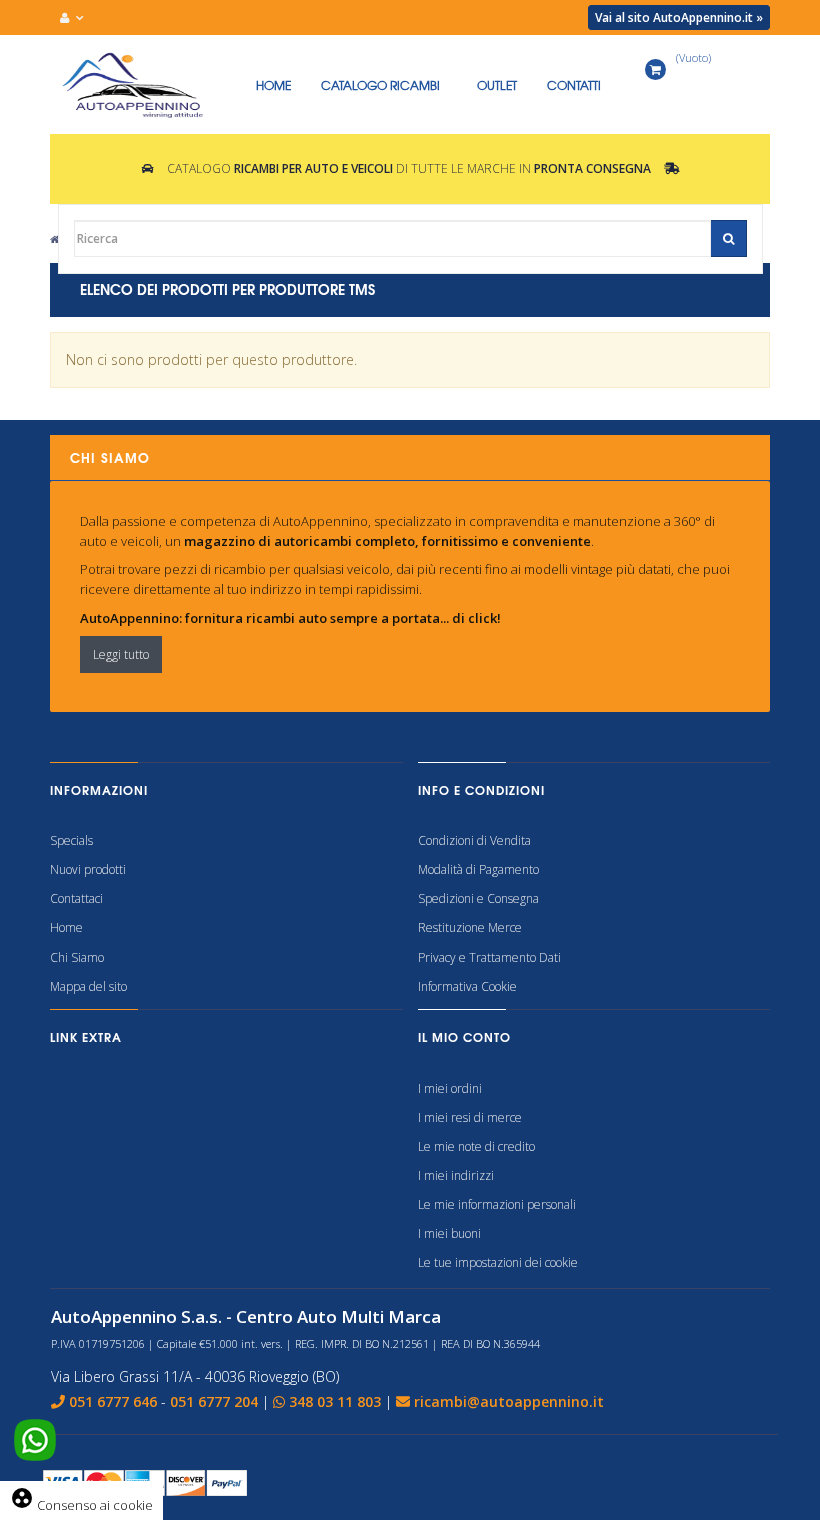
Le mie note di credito (476, 1146)
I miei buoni (449, 1233)
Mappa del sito (88, 986)
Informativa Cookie (467, 986)
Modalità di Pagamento (478, 869)
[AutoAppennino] (145, 85)
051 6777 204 (214, 1401)
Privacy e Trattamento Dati (489, 957)
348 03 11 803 (335, 1401)
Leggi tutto (121, 654)
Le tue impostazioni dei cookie (498, 1262)
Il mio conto (464, 1036)
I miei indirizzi (456, 1175)
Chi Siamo (77, 957)
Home (66, 927)
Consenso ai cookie (81, 1505)
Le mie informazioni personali (497, 1204)
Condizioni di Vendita (474, 840)
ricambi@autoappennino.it (509, 1401)
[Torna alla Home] (54, 238)
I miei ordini (450, 1088)
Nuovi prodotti (88, 869)
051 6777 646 (113, 1401)
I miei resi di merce (470, 1117)
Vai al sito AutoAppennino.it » (679, 17)
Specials (71, 840)
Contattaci (76, 898)
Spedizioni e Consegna (478, 898)
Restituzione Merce (470, 927)
